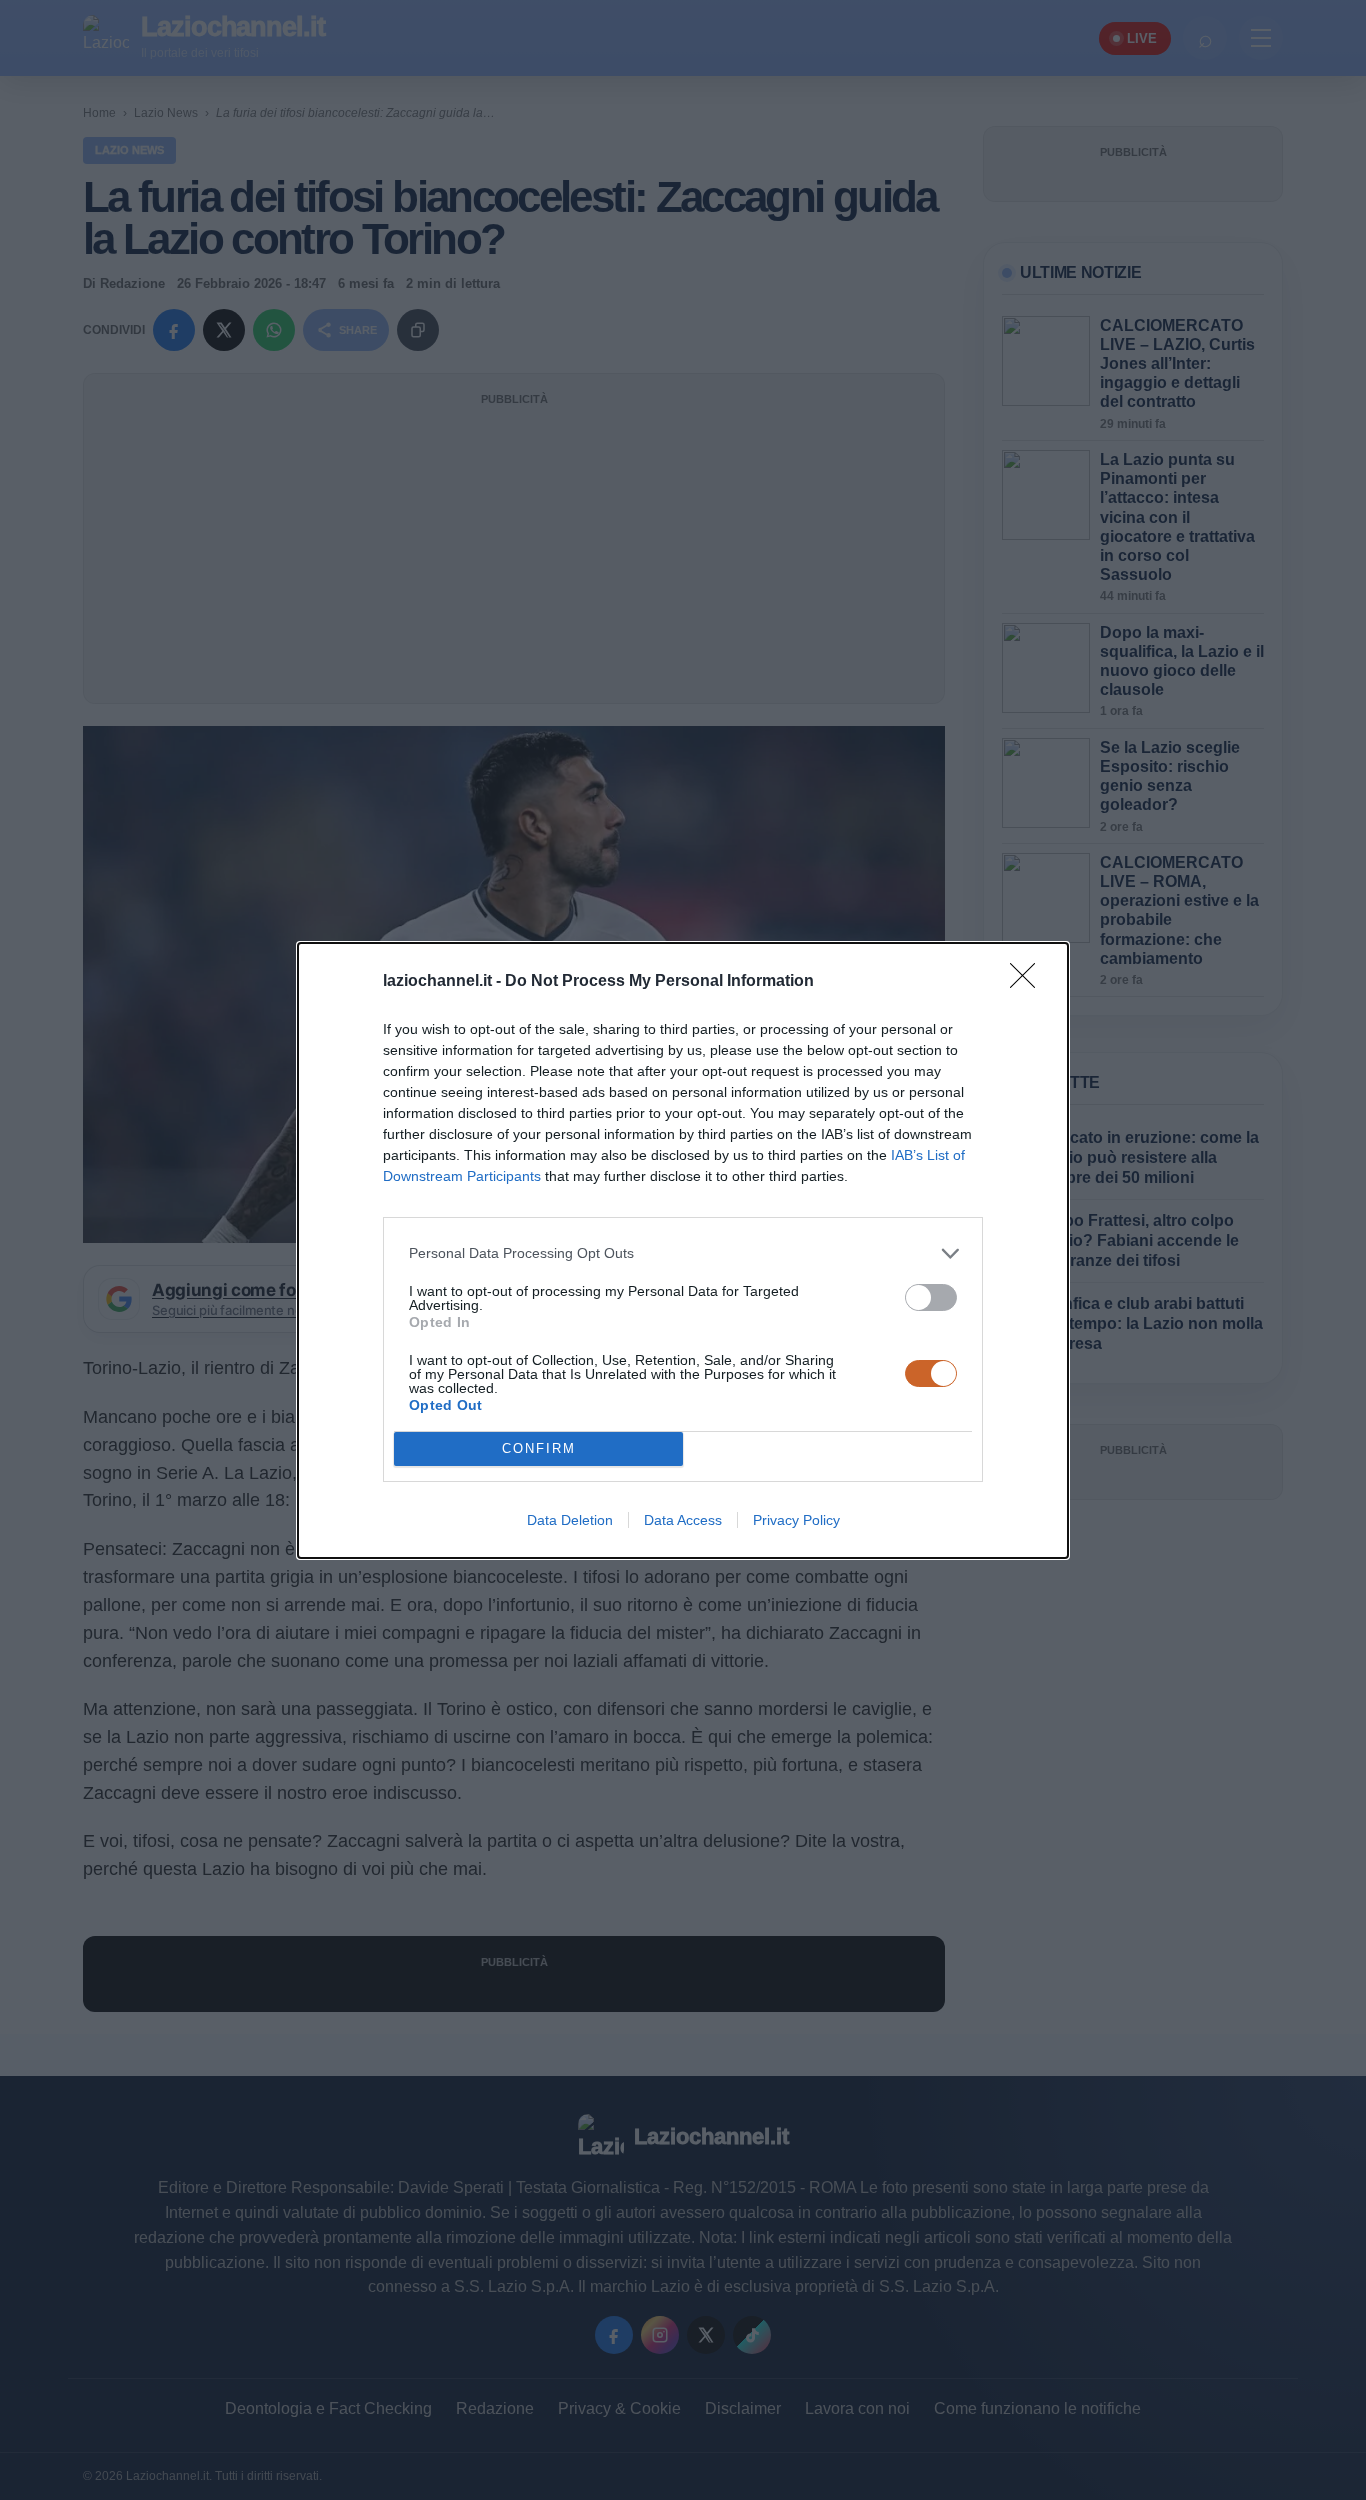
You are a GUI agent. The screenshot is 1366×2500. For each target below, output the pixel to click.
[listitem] (683, 1253)
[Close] (1029, 982)
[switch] (931, 1297)
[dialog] (683, 1250)
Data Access (683, 1520)
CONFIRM (539, 1448)
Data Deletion (570, 1520)
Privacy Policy (796, 1520)
